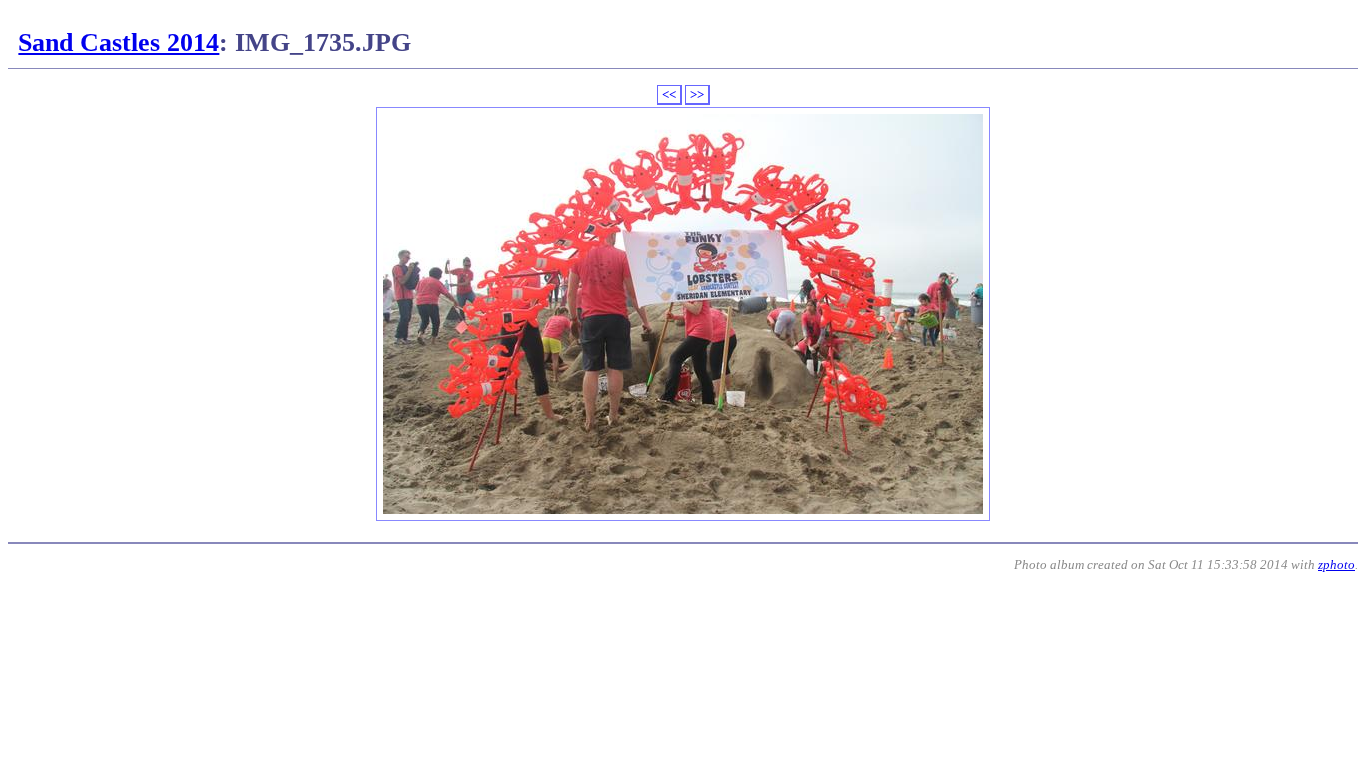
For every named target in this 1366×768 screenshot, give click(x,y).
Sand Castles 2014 (118, 42)
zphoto (1336, 564)
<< (669, 94)
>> (697, 94)
